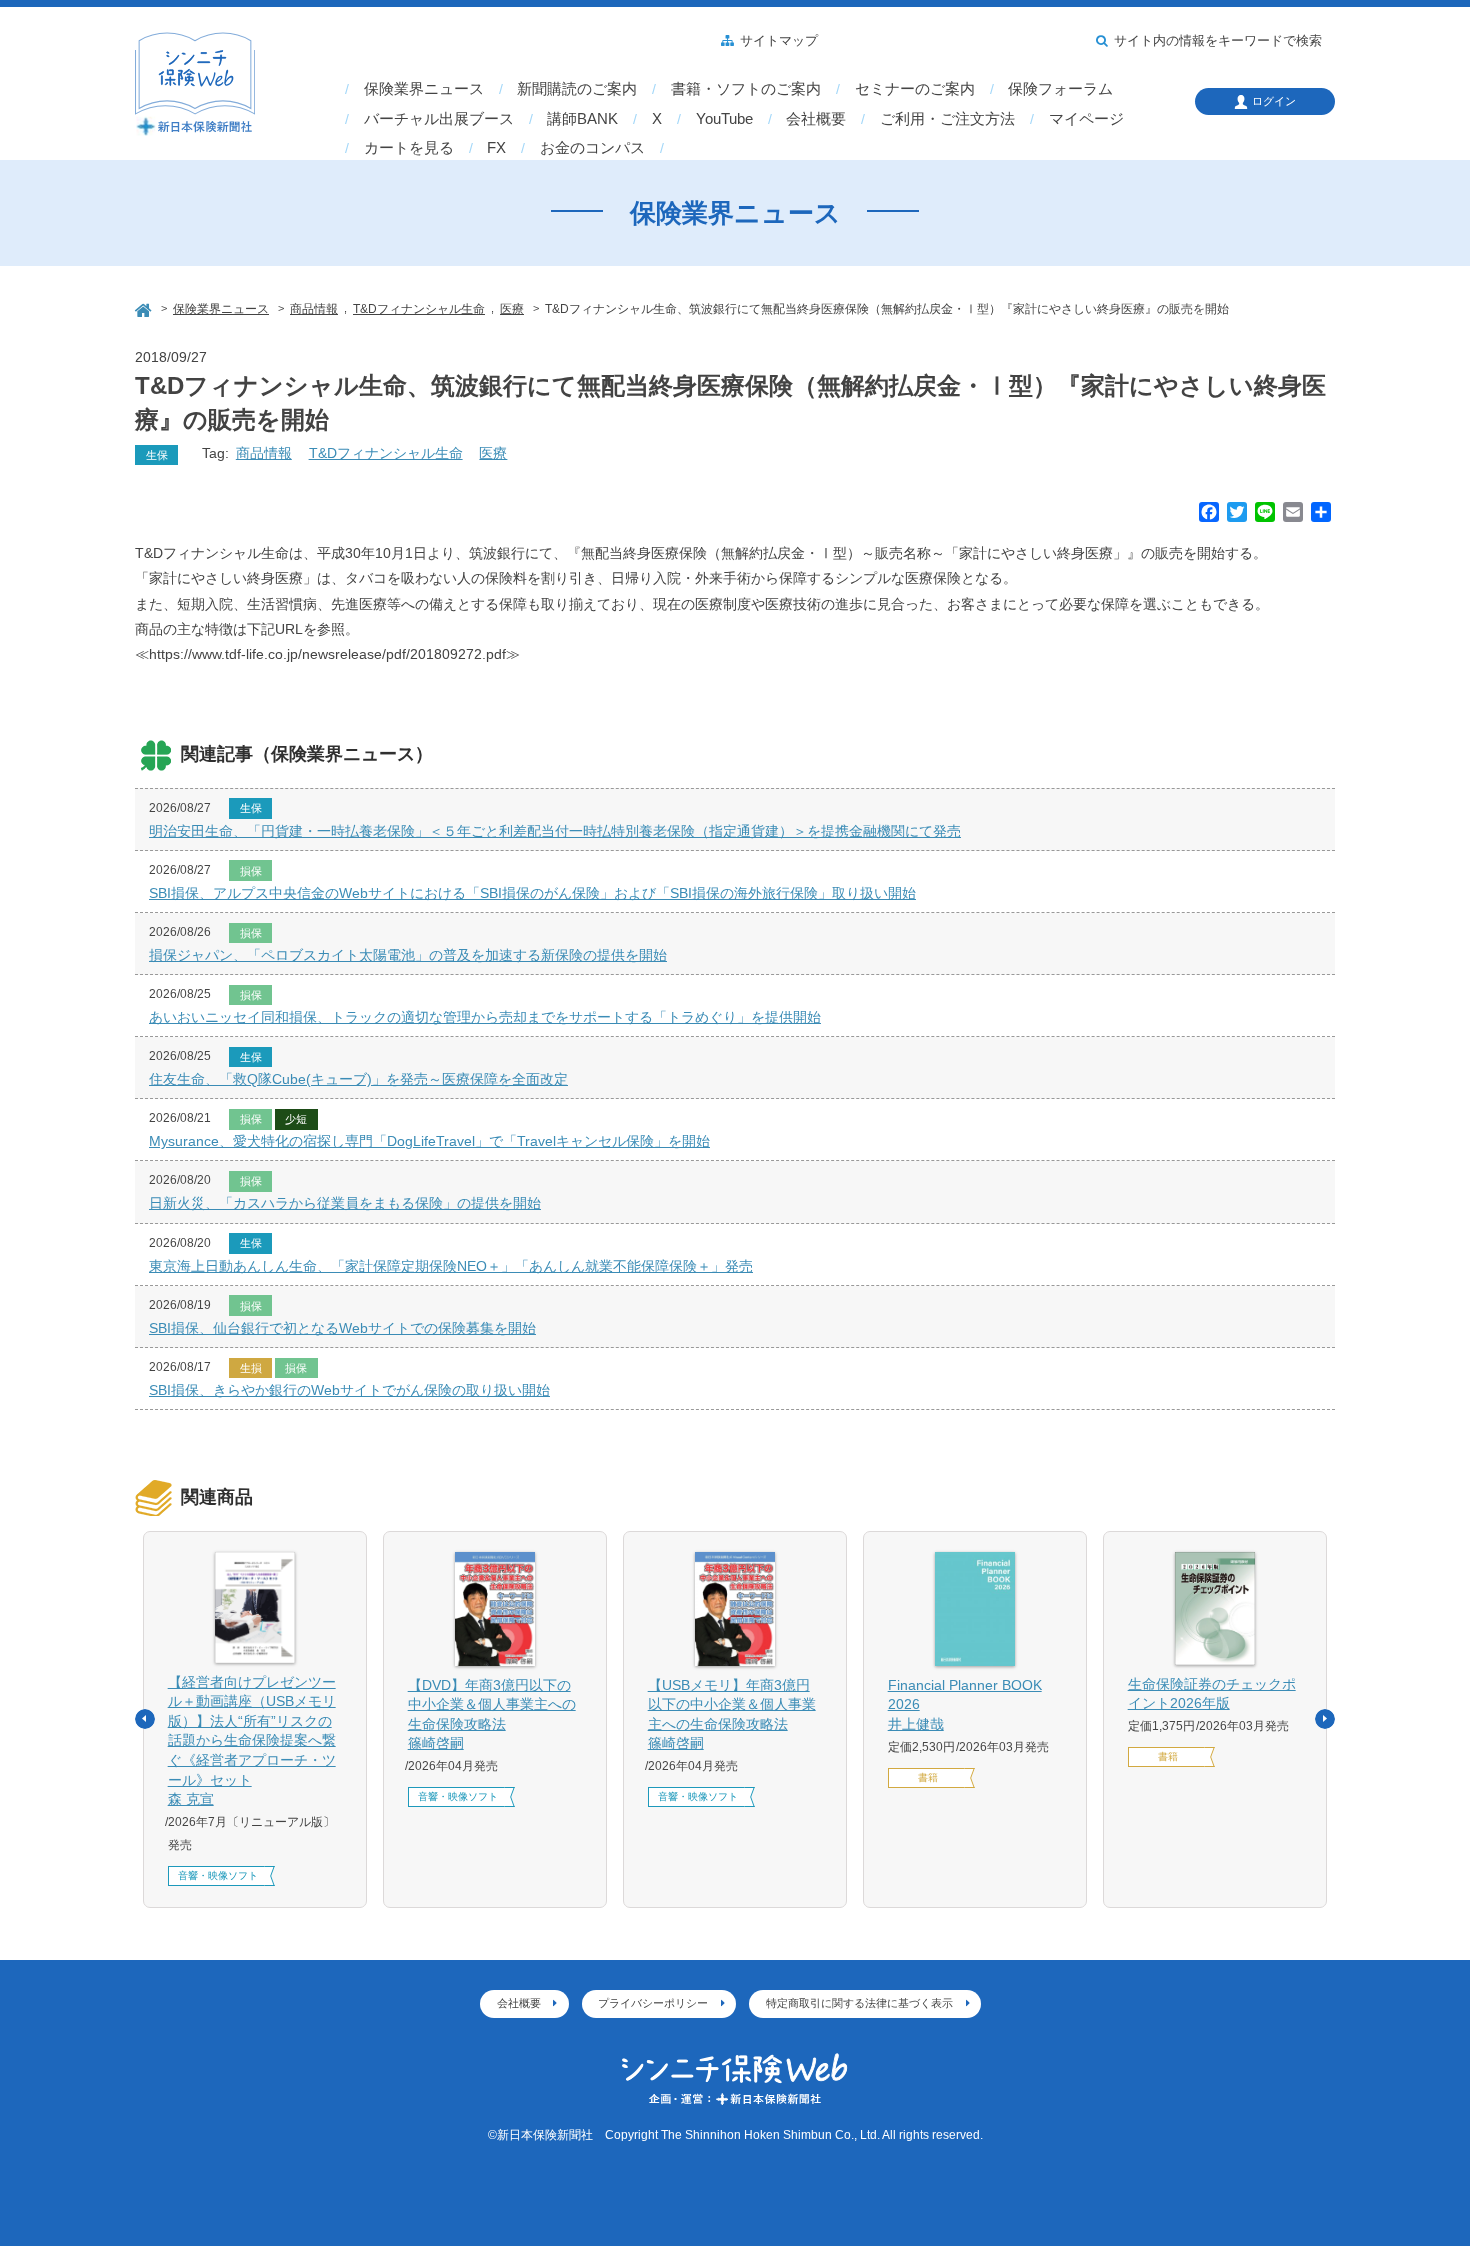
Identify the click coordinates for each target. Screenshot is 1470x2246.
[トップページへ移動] (145, 307)
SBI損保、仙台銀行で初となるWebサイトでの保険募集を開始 (342, 1328)
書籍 (928, 1777)
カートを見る (409, 148)
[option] (255, 1720)
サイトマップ (779, 41)
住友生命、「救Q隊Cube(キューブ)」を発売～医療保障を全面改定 (358, 1079)
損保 (251, 871)
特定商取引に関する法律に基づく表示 (859, 2003)
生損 (251, 1368)
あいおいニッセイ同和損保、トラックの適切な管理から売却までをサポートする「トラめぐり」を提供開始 (485, 1017)
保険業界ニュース (424, 89)
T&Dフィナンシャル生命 (386, 453)
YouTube (724, 119)
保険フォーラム (1060, 89)
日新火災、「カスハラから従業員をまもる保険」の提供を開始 (345, 1203)
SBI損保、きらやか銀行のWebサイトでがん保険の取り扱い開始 (349, 1390)
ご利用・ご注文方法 (947, 119)
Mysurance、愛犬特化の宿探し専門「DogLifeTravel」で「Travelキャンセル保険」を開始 (429, 1141)
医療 (493, 453)
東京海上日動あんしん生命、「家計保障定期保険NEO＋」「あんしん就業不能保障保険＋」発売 (451, 1266)
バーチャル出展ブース (439, 119)
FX (496, 148)
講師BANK (582, 119)
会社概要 (816, 119)
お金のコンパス (592, 148)
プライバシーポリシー (653, 2003)
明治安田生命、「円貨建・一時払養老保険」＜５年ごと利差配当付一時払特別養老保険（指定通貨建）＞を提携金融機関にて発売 (555, 831)
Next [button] (1325, 1719)
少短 (296, 1119)
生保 (157, 455)
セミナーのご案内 (915, 89)
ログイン (1274, 101)
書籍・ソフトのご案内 (746, 89)
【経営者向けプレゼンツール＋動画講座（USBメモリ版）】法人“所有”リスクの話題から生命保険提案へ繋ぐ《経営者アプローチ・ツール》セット (252, 1741)
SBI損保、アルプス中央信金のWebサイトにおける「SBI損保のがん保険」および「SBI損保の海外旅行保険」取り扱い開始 (532, 893)
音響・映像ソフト (218, 1875)
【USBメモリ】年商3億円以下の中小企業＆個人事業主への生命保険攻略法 (732, 1714)
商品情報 (264, 453)
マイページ (1086, 119)
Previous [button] (145, 1719)
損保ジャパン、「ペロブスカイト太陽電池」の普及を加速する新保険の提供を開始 (408, 955)
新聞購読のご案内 (577, 89)
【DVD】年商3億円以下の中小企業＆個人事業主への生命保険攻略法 (492, 1714)
